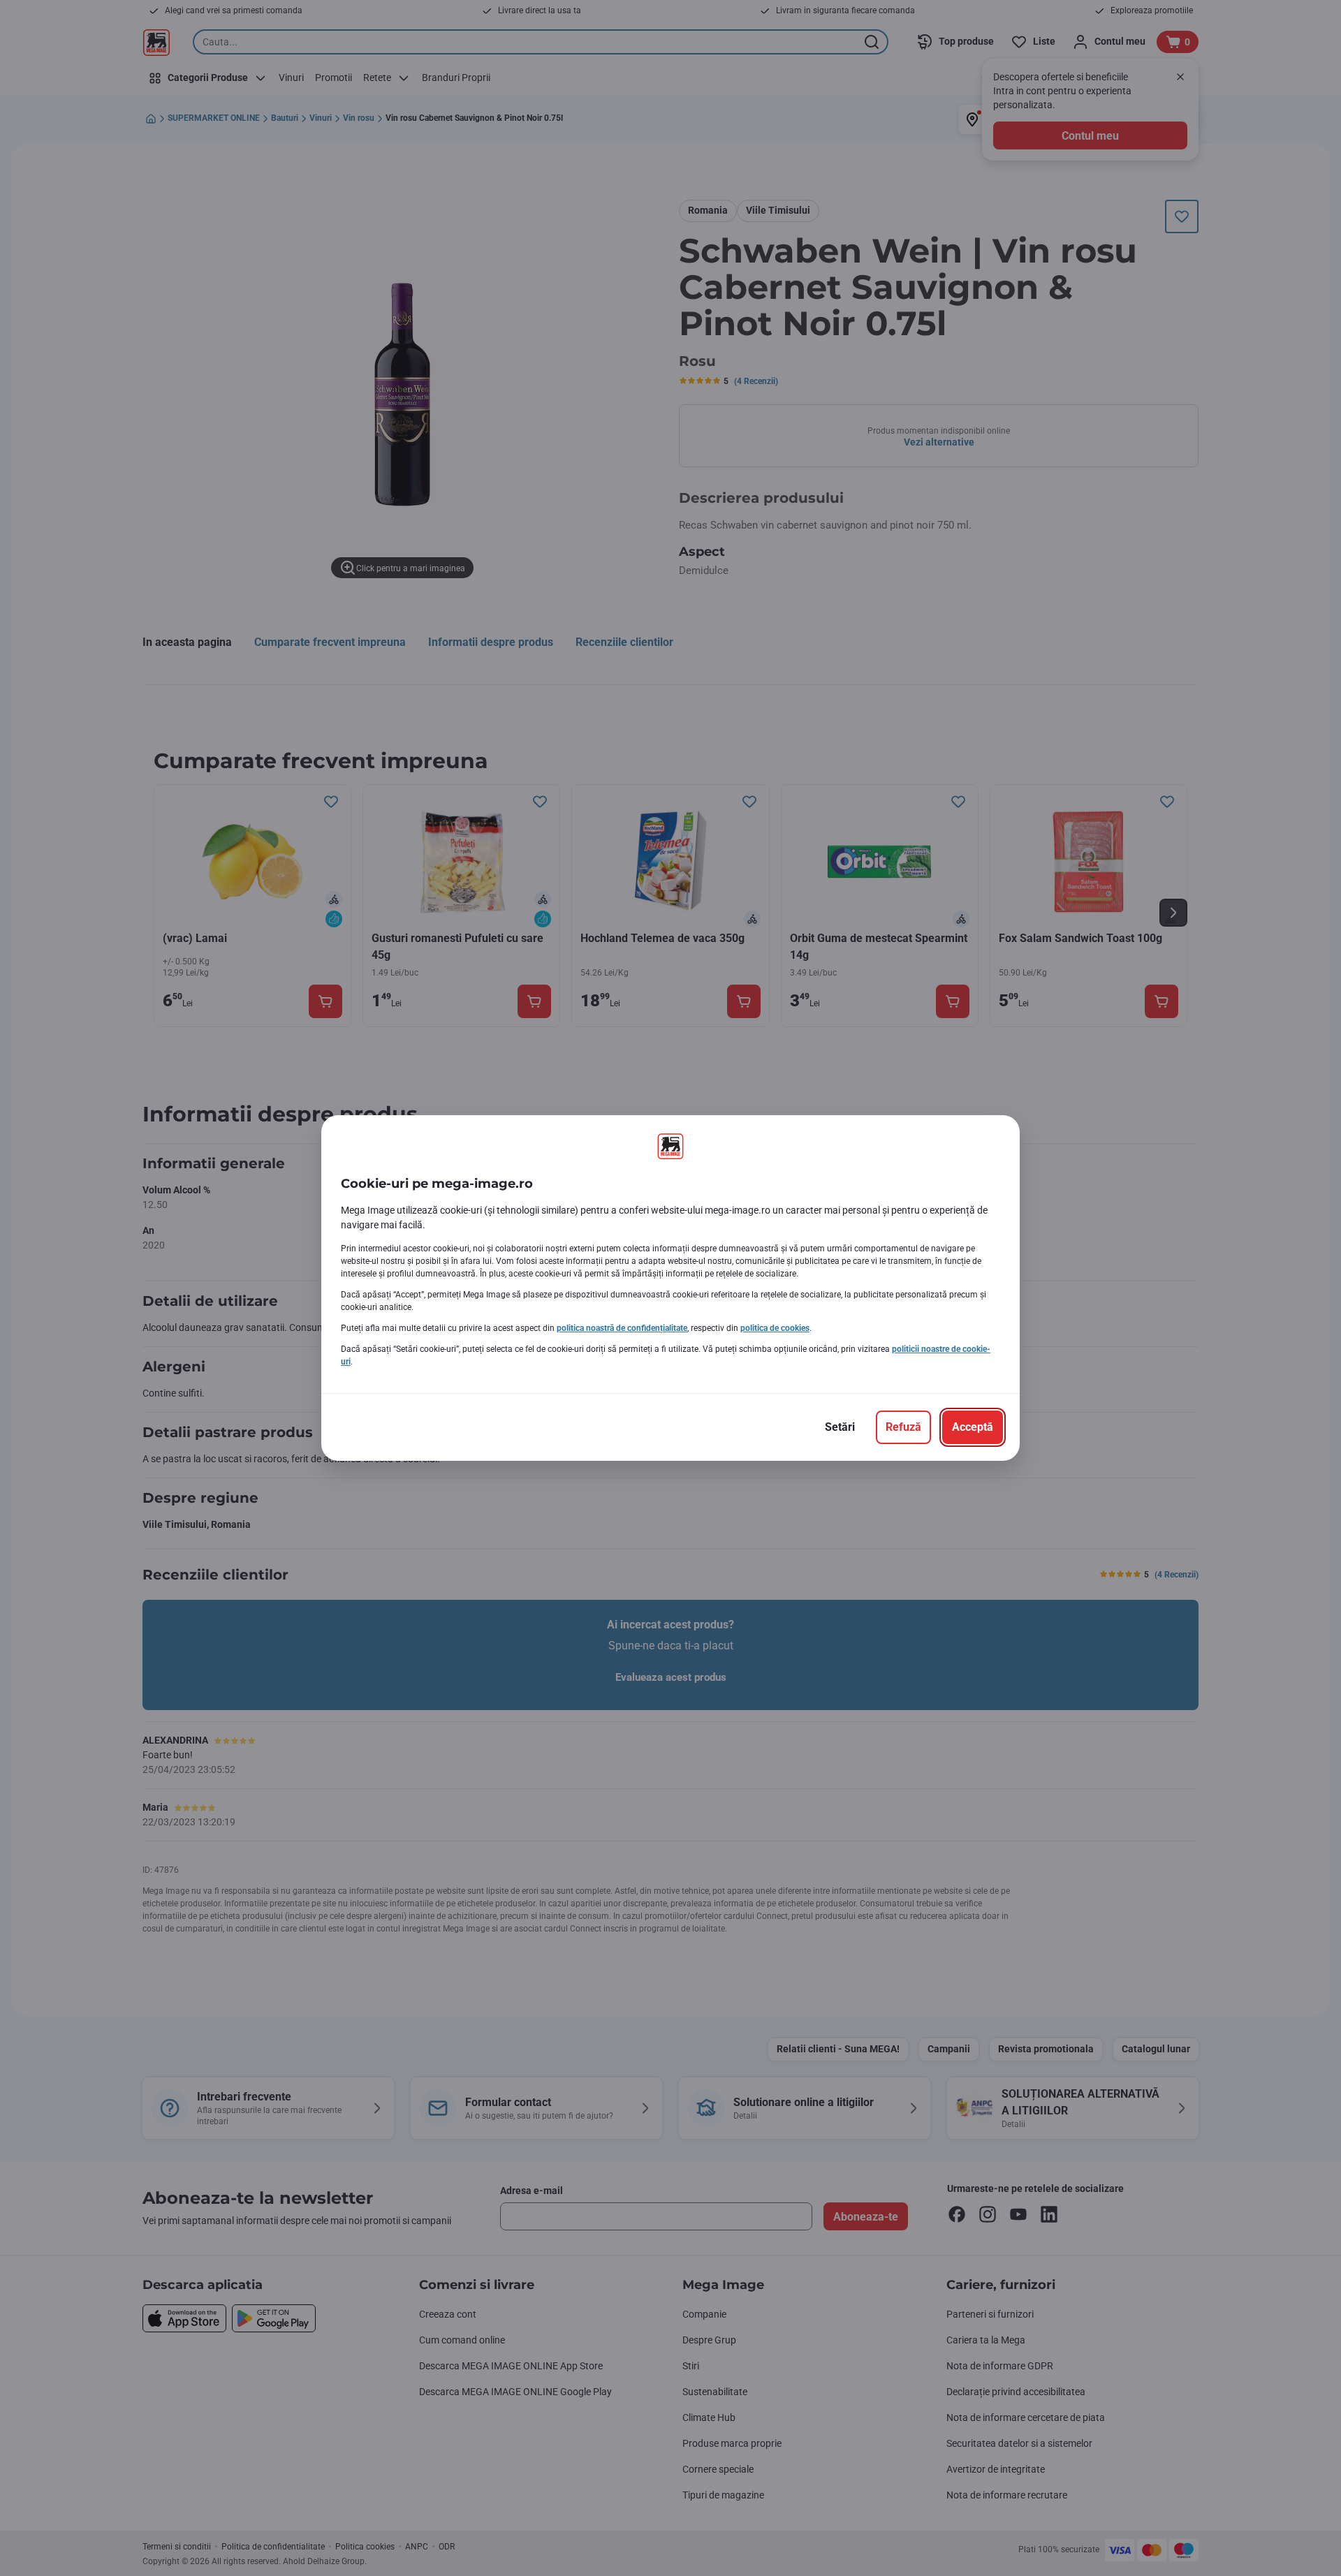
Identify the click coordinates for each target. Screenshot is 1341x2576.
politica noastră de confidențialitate (622, 1328)
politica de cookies (775, 1328)
